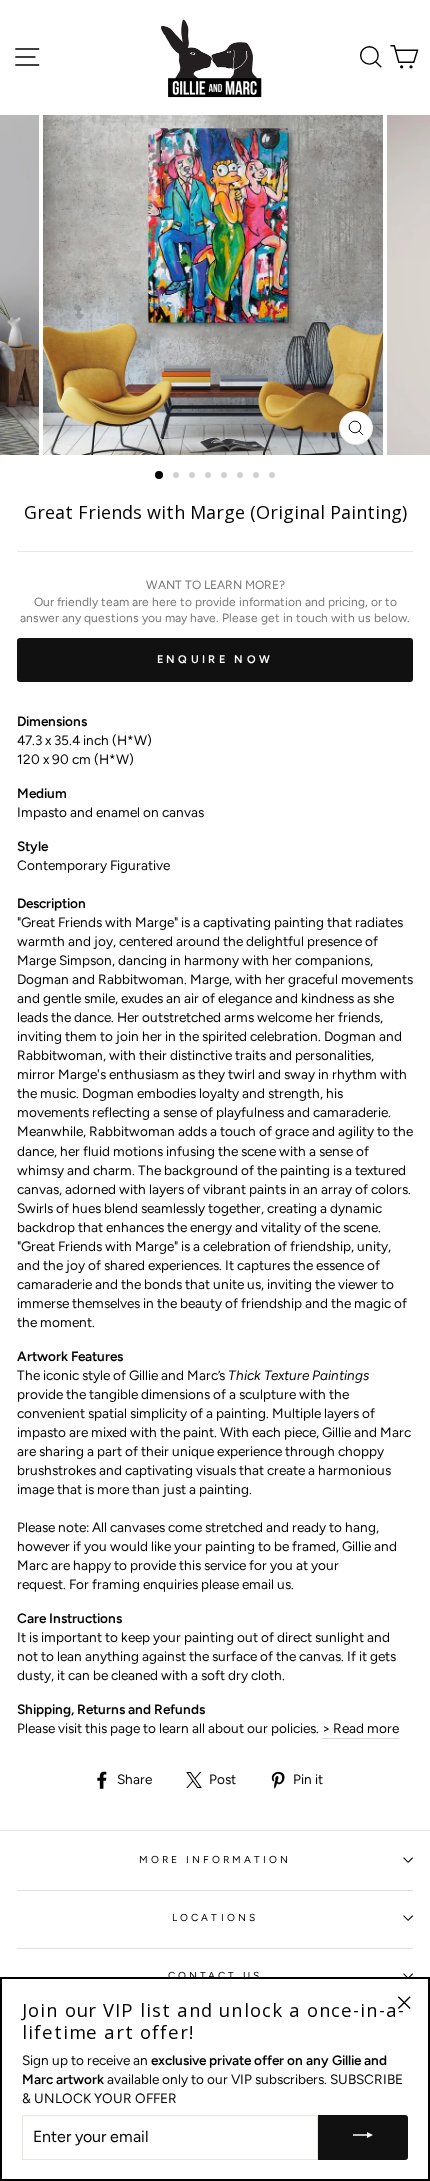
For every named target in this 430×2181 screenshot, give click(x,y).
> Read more (360, 1728)
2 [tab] (178, 477)
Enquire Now (215, 659)
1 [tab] (160, 476)
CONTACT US (215, 1975)
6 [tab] (242, 477)
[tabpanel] (215, 285)
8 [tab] (274, 477)
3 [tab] (194, 477)
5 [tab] (226, 477)
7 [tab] (258, 477)
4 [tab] (210, 477)
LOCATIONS (215, 1917)
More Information (215, 1859)
